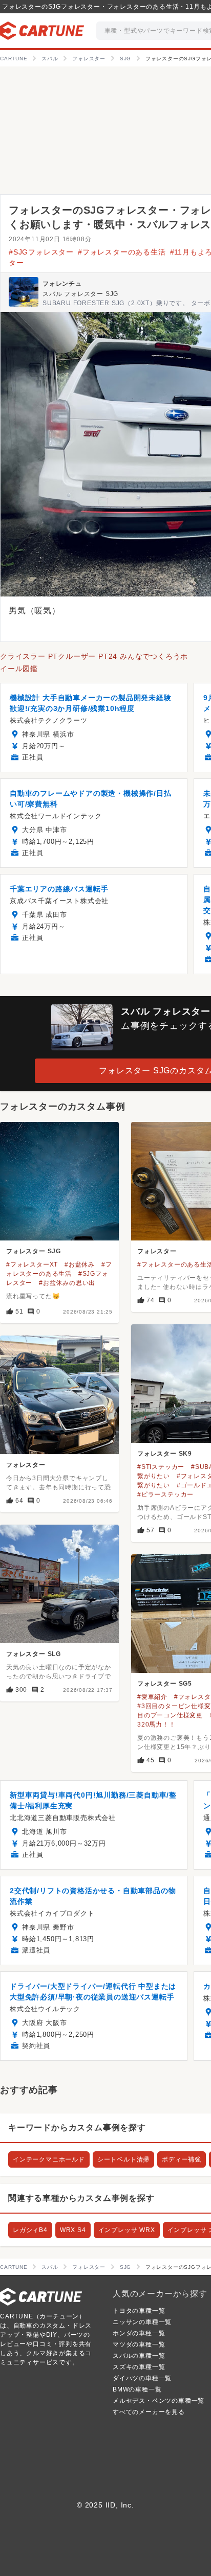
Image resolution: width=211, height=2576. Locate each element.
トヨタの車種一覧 (139, 2311)
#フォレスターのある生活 (122, 252)
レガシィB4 (30, 2230)
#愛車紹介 (152, 1697)
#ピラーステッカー (165, 1494)
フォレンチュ (62, 284)
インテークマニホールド (49, 2159)
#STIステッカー (161, 1467)
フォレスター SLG (34, 1654)
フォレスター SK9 (165, 1454)
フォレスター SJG (34, 1251)
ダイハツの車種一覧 (142, 2378)
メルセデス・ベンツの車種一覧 (159, 2401)
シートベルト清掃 (123, 2159)
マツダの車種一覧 (139, 2344)
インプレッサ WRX (127, 2230)
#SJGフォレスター (41, 252)
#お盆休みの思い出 (67, 1283)
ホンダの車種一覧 (139, 2333)
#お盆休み (80, 1264)
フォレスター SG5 (165, 1684)
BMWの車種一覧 (137, 2389)
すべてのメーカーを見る (149, 2412)
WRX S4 (73, 2230)
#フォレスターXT (32, 1264)
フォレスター (157, 1251)
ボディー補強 (182, 2159)
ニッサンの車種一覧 (142, 2322)
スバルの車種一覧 (139, 2356)
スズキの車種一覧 (139, 2367)
